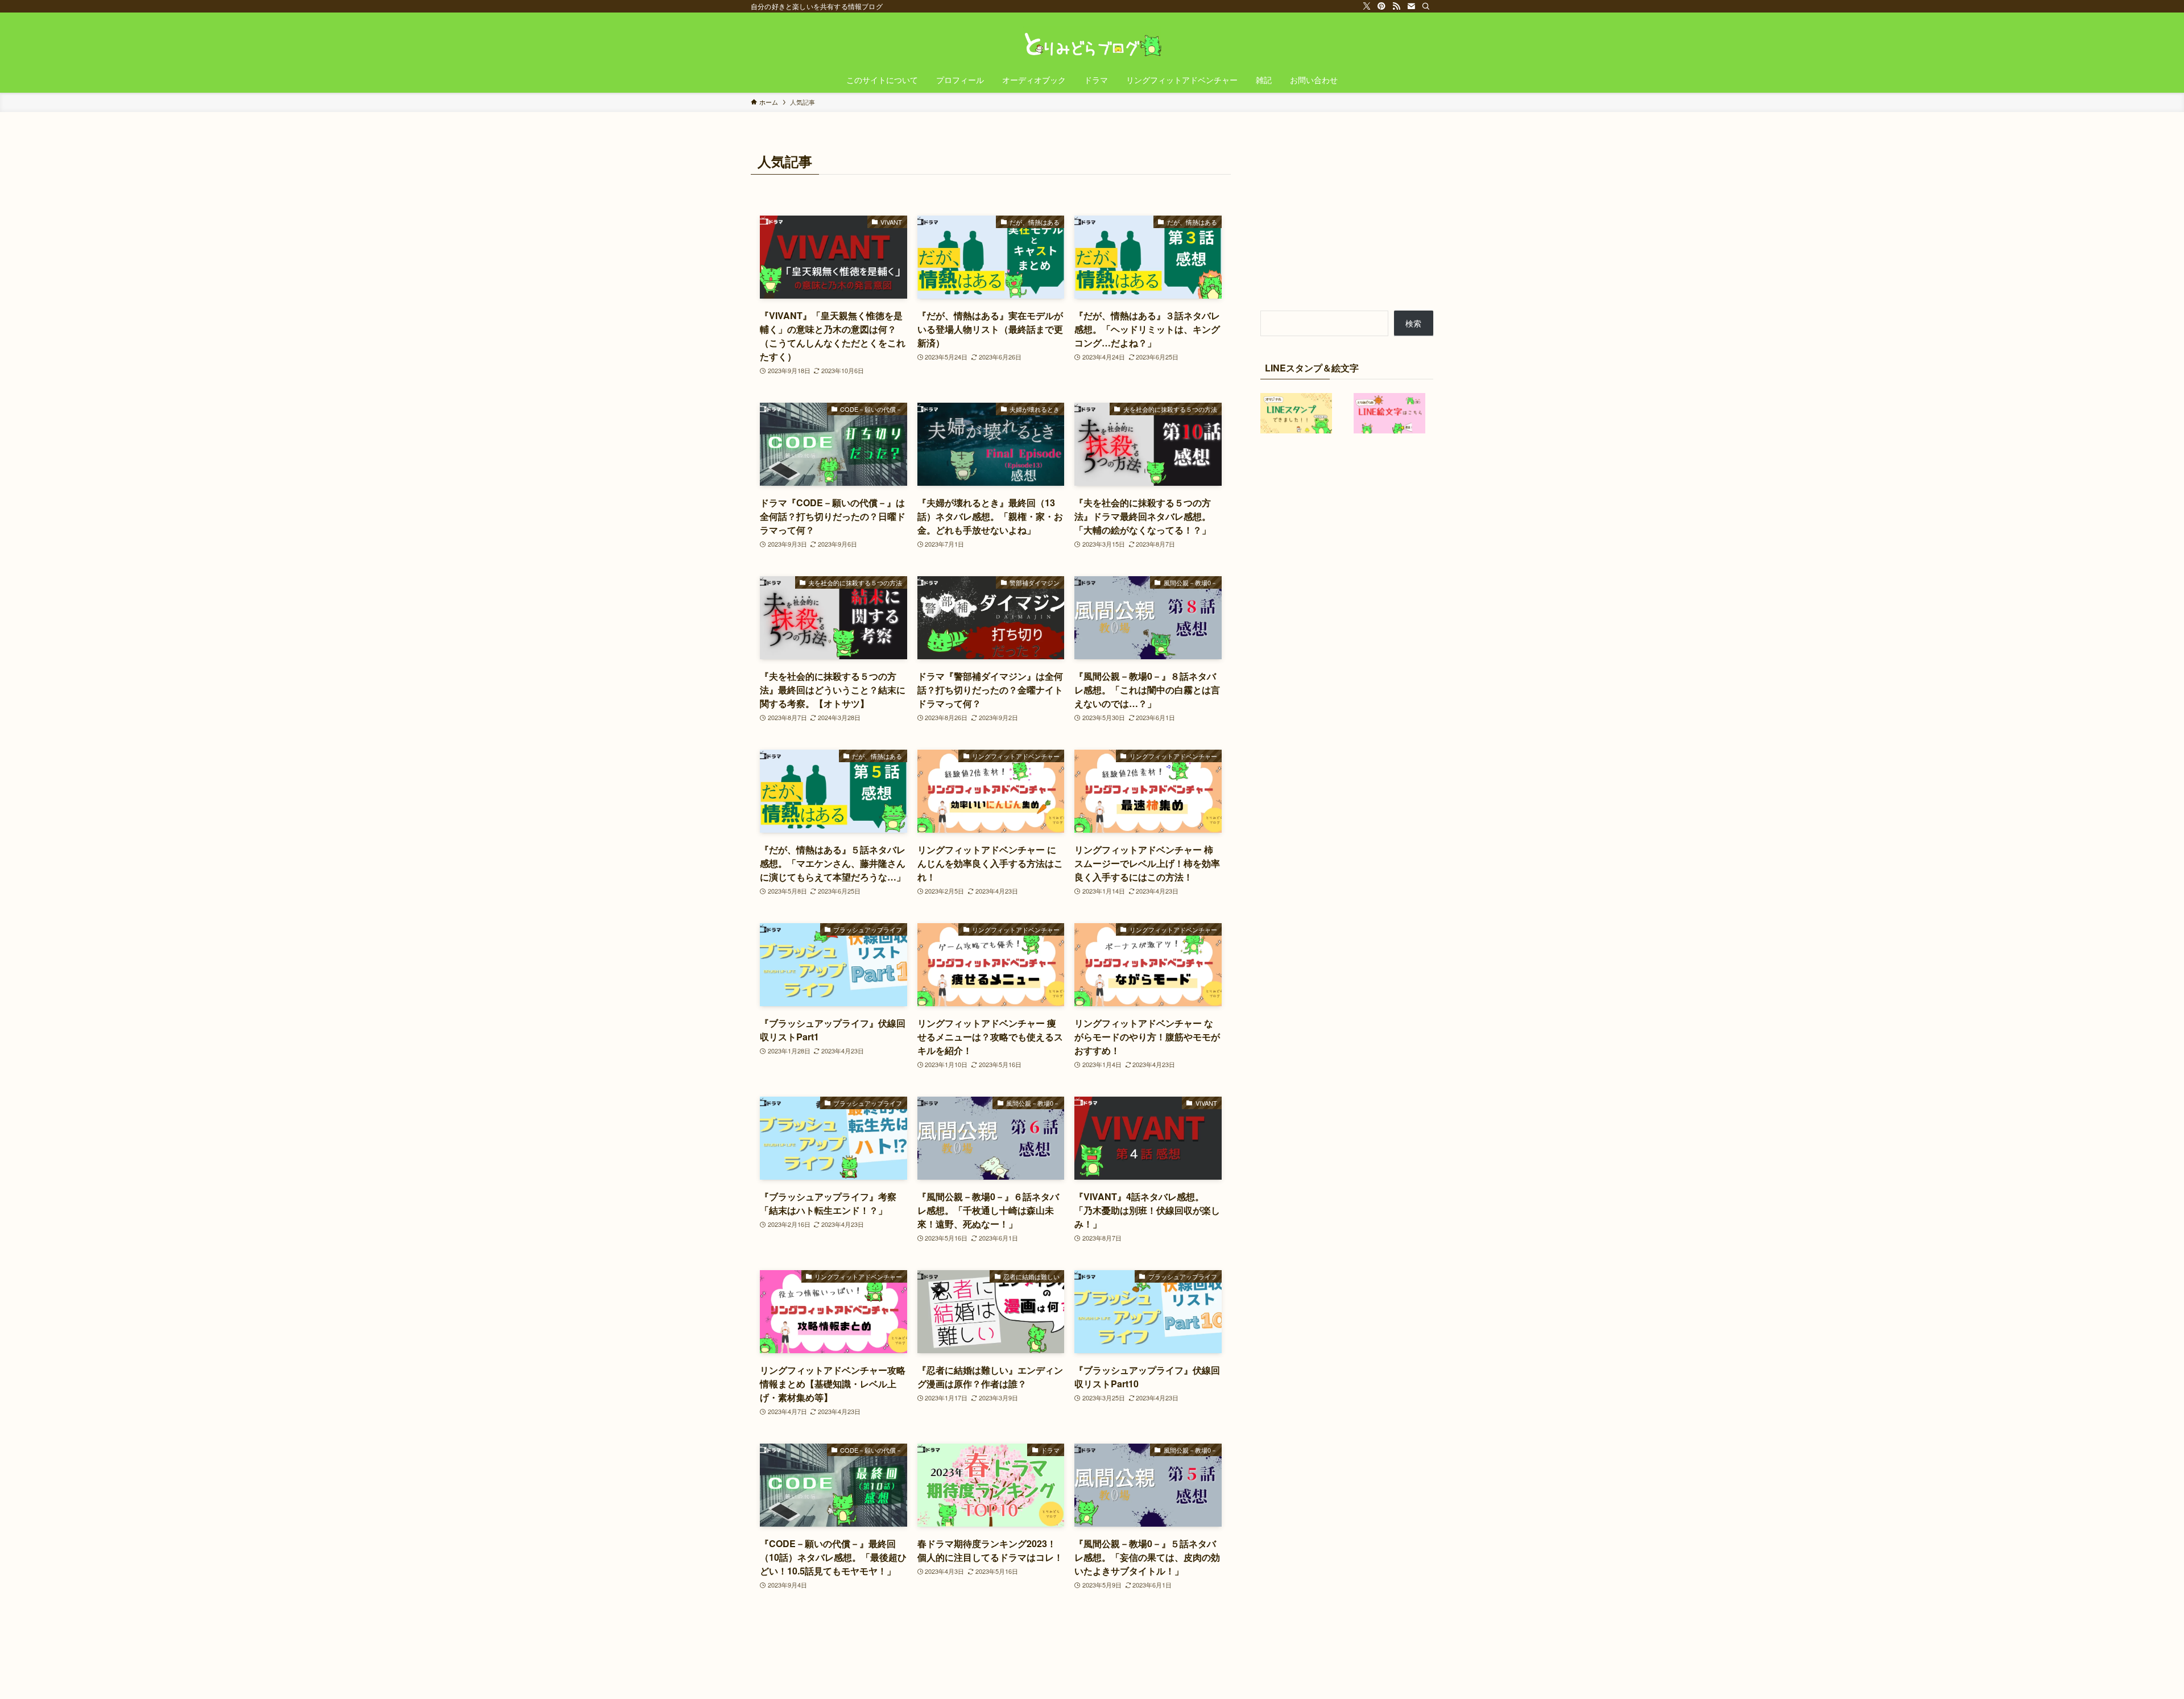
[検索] (1426, 6)
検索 (1413, 323)
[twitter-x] (1367, 6)
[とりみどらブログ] (1092, 42)
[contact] (1411, 6)
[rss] (1396, 6)
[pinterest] (1381, 6)
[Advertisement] (1347, 220)
